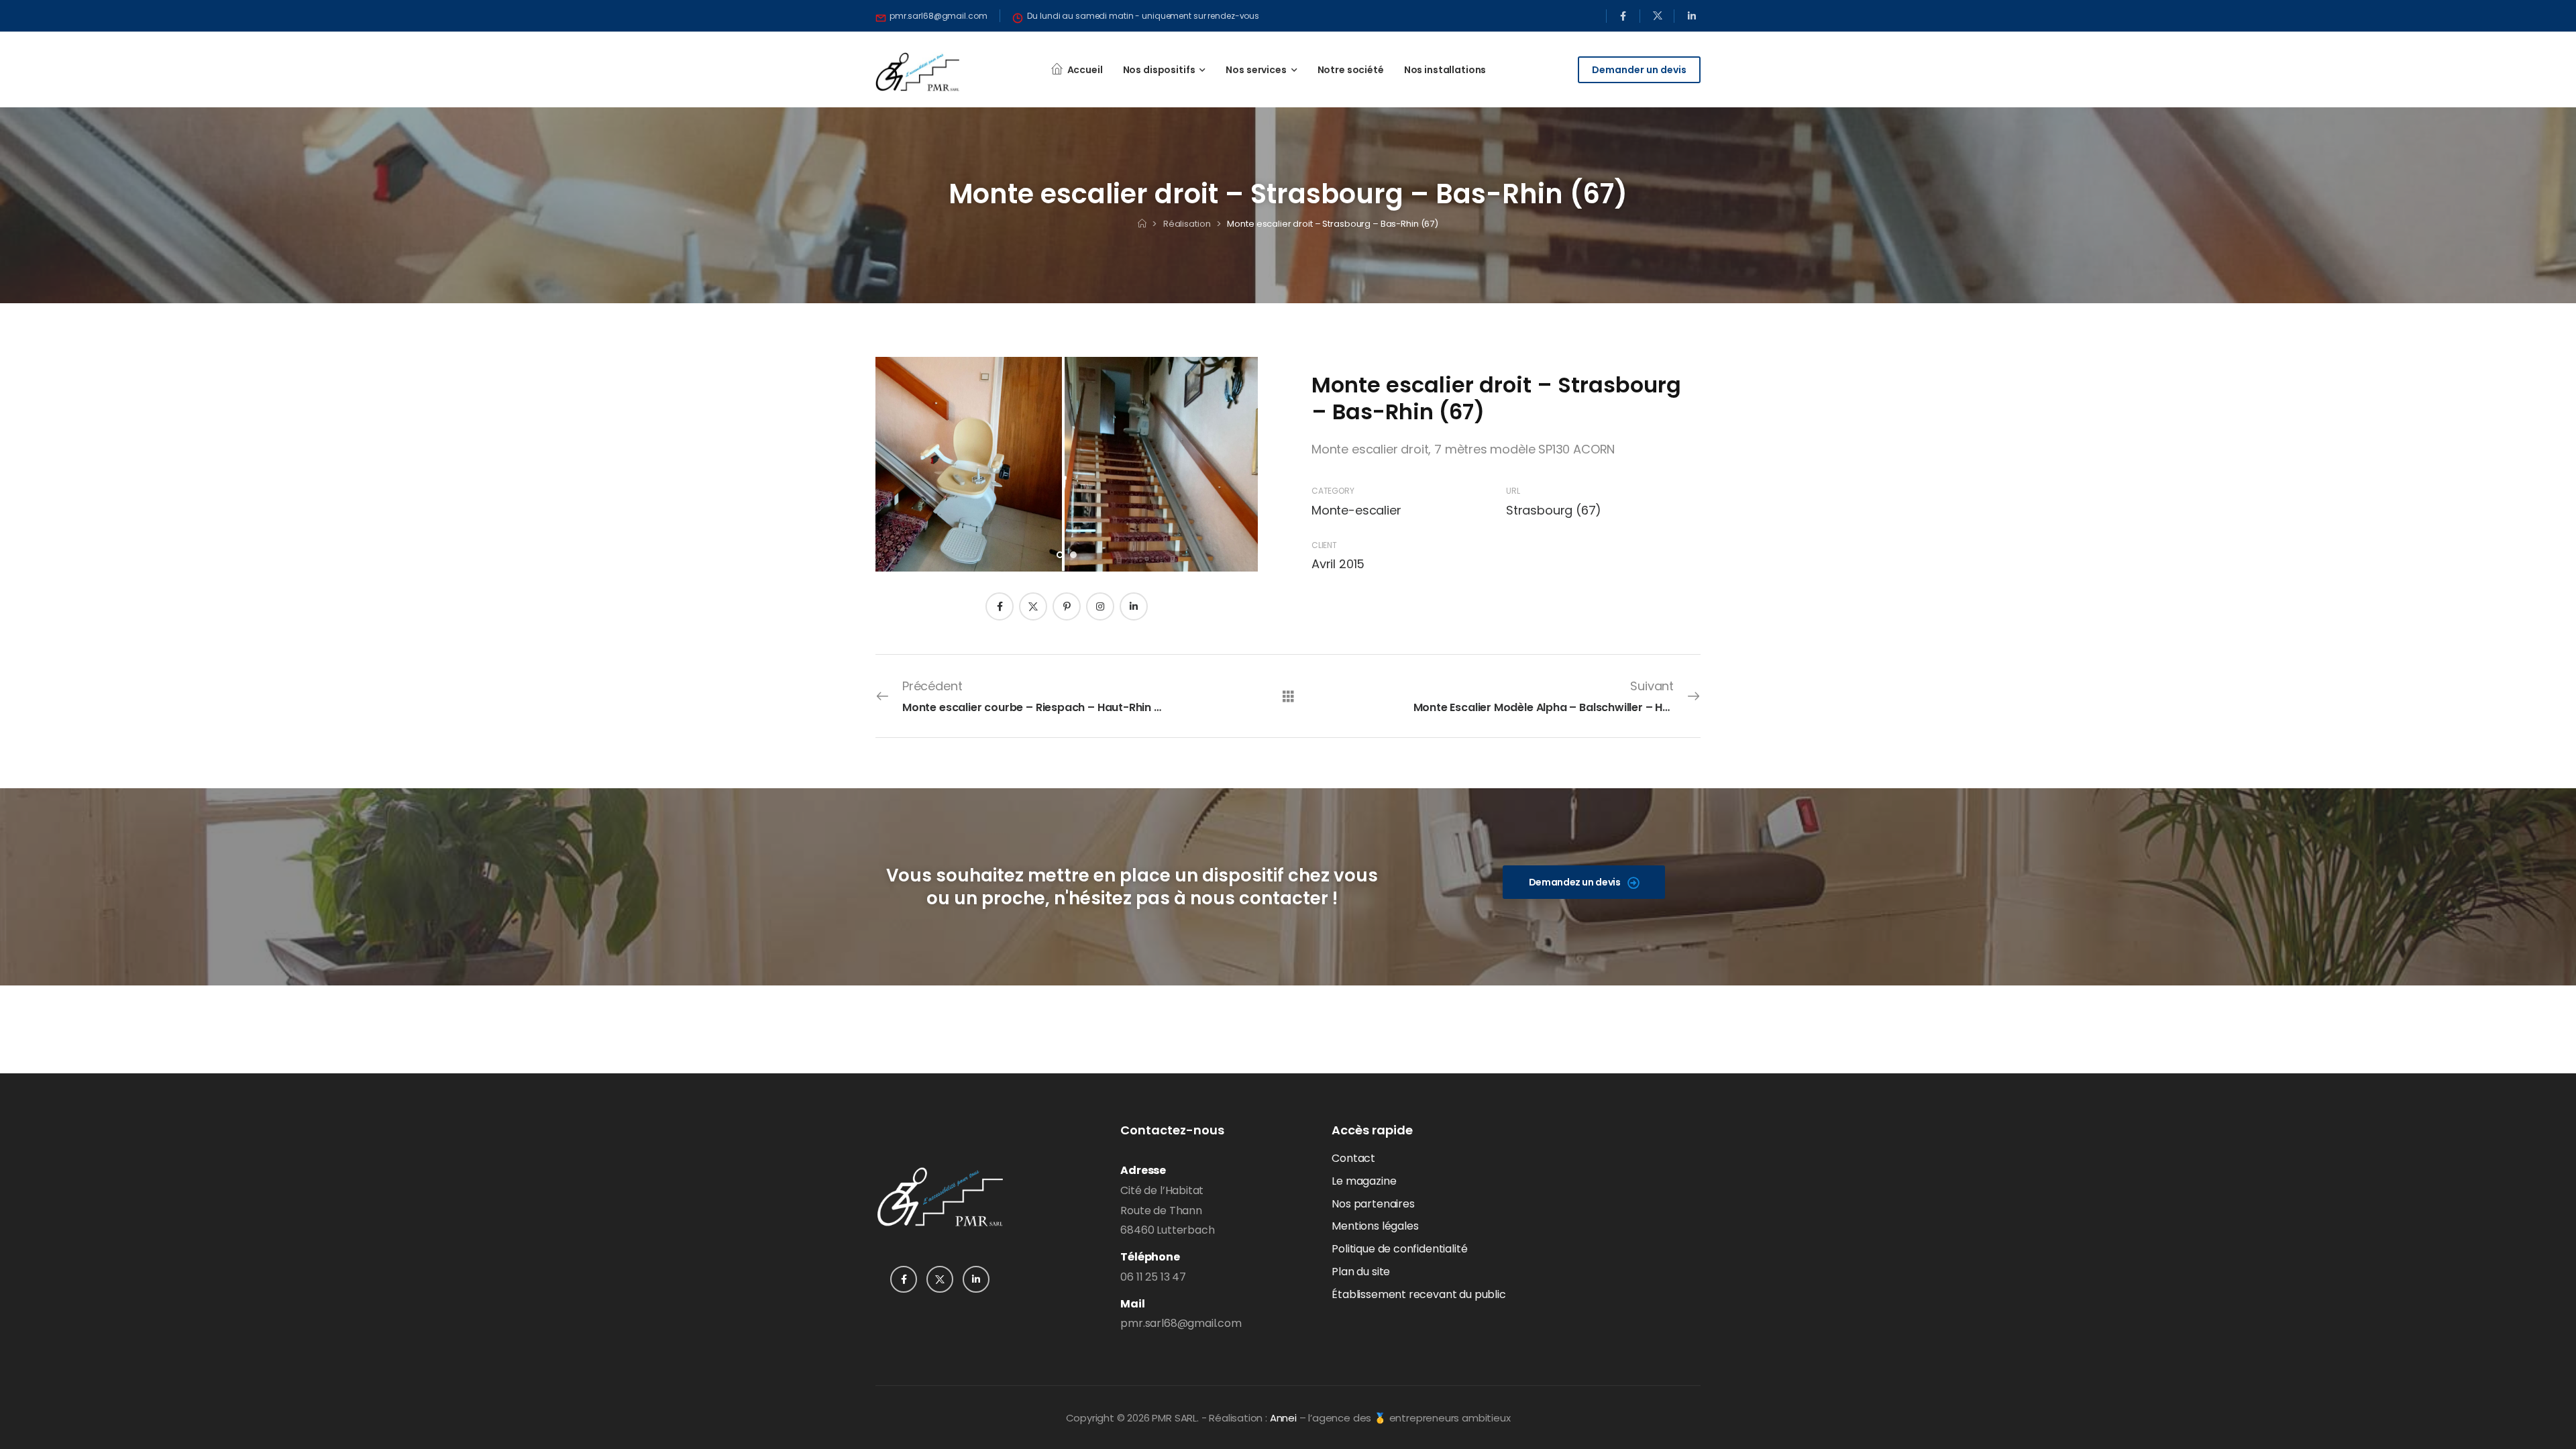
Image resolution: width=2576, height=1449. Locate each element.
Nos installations (1445, 70)
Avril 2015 (1338, 564)
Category (1333, 491)
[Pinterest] (1067, 606)
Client (1324, 545)
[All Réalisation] (1288, 695)
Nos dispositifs (1159, 70)
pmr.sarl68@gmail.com (1181, 1323)
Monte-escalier (1356, 510)
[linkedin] (1692, 16)
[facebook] (1623, 16)
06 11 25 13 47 (1153, 1277)
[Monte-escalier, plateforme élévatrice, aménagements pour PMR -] (917, 72)
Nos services (1256, 70)
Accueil (1085, 70)
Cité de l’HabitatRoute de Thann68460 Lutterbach (1167, 1211)
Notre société (1351, 70)
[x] (1657, 16)
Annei (1283, 1418)
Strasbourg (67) (1554, 510)
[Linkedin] (1134, 606)
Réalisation (1187, 224)
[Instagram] (1100, 606)
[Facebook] (1000, 606)
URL (1513, 491)
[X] (1033, 606)
